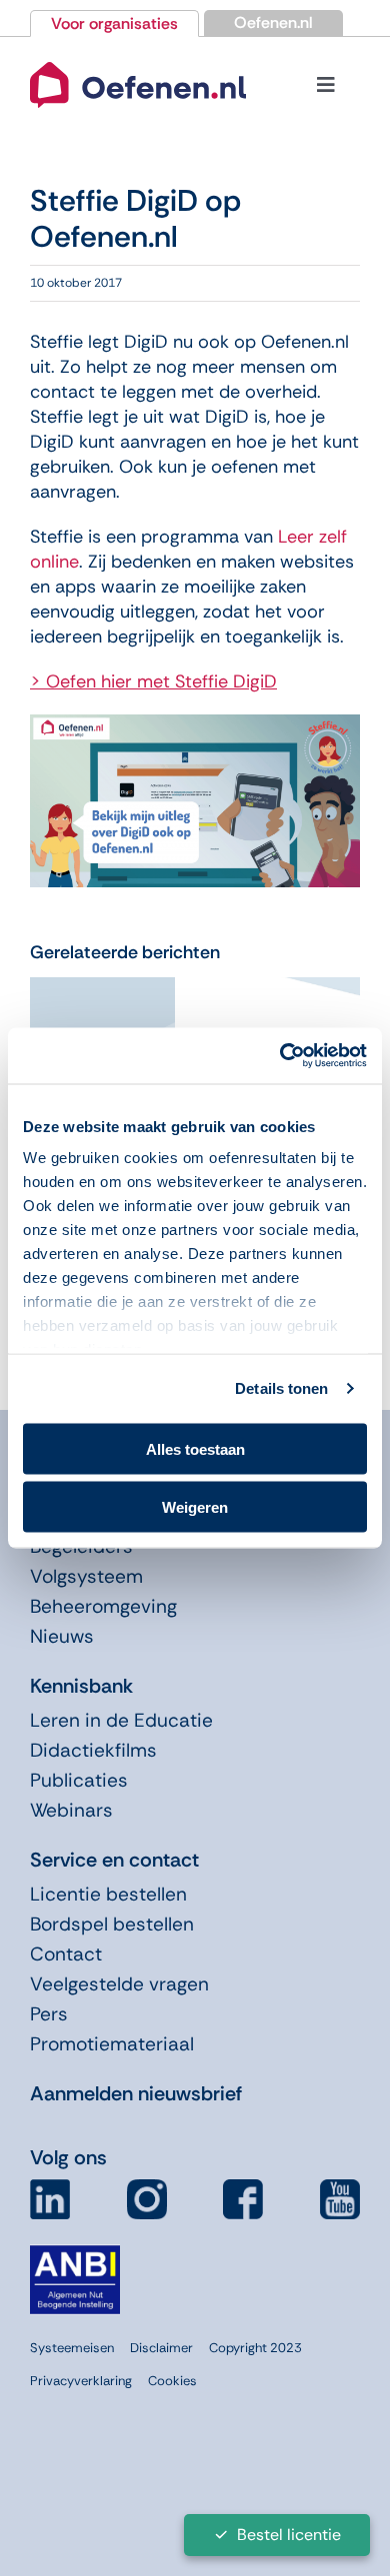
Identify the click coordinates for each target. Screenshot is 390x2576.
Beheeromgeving (103, 1606)
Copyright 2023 (255, 2348)
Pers (49, 2014)
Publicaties (79, 1780)
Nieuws (62, 1636)
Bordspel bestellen (112, 1924)
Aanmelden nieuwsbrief (136, 2093)
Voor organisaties (114, 23)
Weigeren (195, 1507)
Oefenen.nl (273, 22)
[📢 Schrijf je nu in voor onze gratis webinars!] (102, 989)
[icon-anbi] (75, 2253)
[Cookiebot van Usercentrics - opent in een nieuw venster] (280, 1056)
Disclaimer (161, 2348)
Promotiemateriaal (112, 2044)
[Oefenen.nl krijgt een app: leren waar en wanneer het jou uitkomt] (287, 989)
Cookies (172, 2381)
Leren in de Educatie (121, 1720)
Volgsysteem (86, 1576)
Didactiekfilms (93, 1750)
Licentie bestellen (108, 1894)
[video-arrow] (138, 61)
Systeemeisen (72, 2348)
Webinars (71, 1810)
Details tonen (281, 1388)
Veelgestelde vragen (119, 1984)
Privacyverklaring (81, 2381)
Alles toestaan (195, 1448)
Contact (66, 1954)
